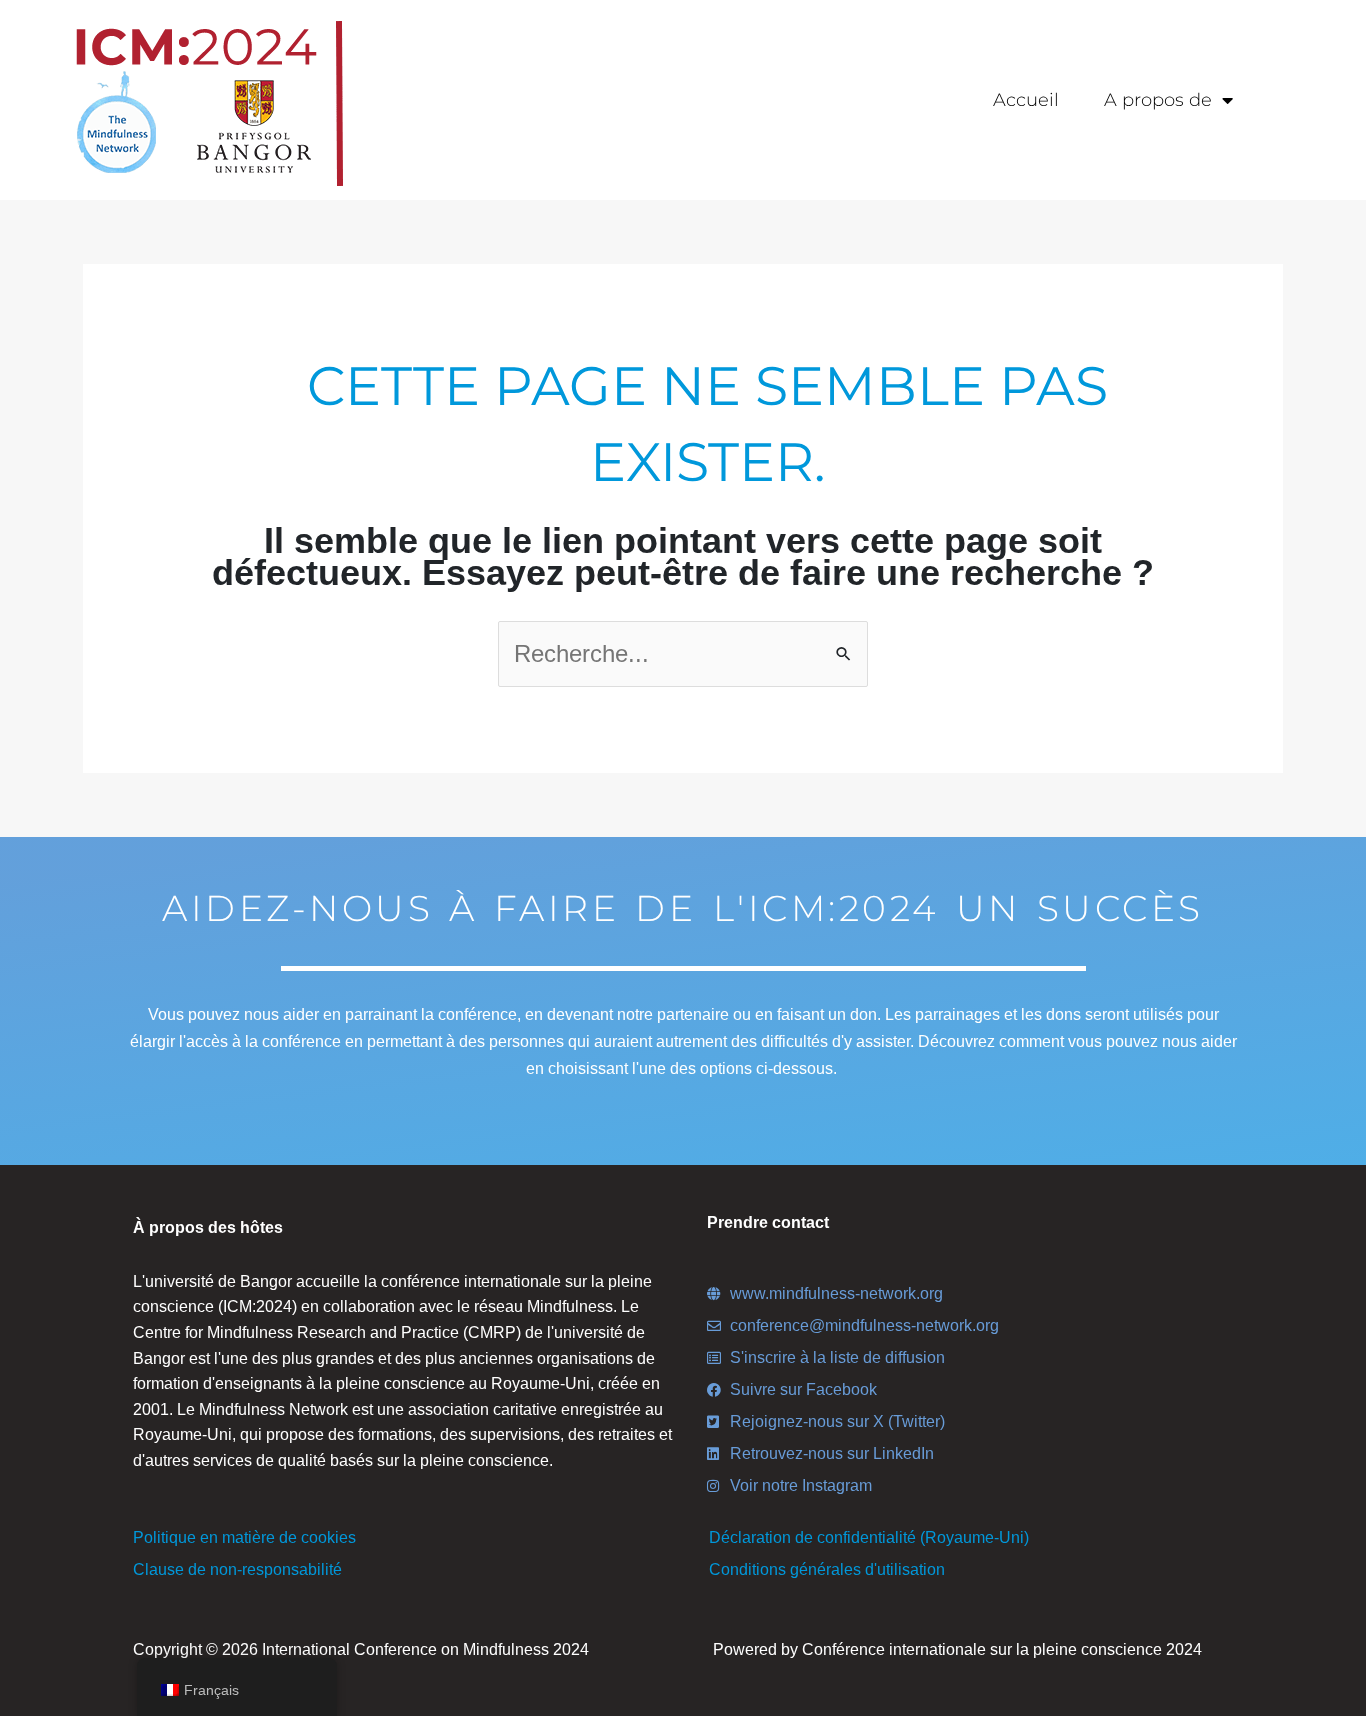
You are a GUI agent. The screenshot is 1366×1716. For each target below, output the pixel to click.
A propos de (1158, 100)
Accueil (1026, 100)
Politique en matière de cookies (244, 1537)
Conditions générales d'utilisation (827, 1569)
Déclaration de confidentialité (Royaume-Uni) (869, 1537)
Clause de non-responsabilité (237, 1569)
